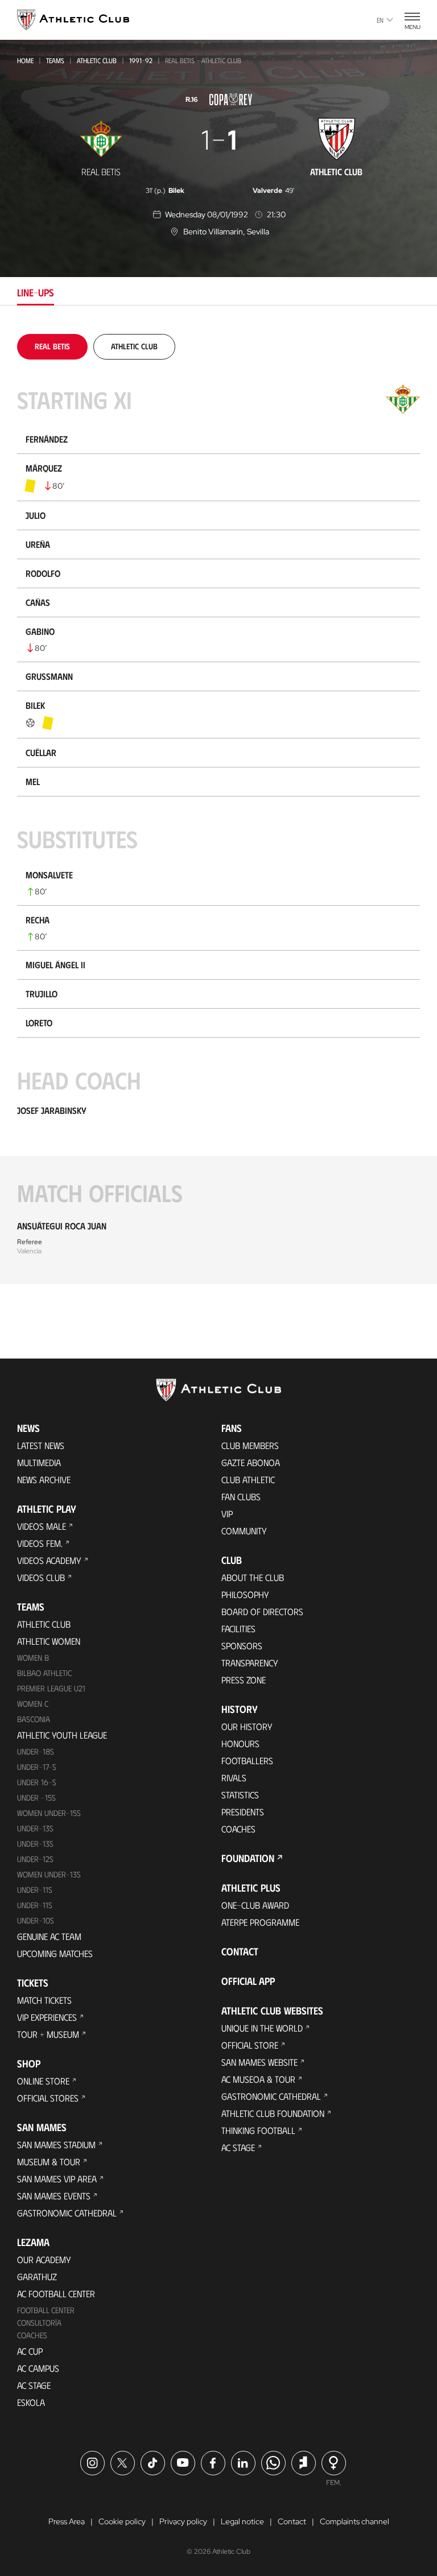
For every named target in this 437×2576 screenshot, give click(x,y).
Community (244, 1531)
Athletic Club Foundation (273, 2113)
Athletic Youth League (62, 1735)
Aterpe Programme (260, 1922)
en (380, 20)
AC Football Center (56, 2294)
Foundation (248, 1858)
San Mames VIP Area (57, 2179)
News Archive (44, 1479)
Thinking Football (258, 2130)
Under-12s (35, 1859)
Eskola (31, 2402)
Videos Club (41, 1577)
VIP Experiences (47, 2017)
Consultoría (39, 2323)
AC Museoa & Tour (258, 2079)
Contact (240, 1951)
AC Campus (38, 2368)
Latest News (41, 1445)
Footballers (247, 1760)
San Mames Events (54, 2196)
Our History (247, 1726)
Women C (33, 1704)
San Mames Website (259, 2062)
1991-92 (141, 60)
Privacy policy (183, 2521)
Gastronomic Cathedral (67, 2213)
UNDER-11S (35, 1890)
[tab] (52, 346)
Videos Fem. (40, 1543)
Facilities (238, 1628)
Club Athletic (248, 1479)
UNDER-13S (35, 1844)
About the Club (253, 1577)
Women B (33, 1658)
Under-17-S (37, 1767)
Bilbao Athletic (44, 1673)
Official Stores (48, 2098)
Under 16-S (37, 1782)
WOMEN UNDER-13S (49, 1874)
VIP (227, 1514)
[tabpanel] (218, 809)
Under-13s (35, 1828)
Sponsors (242, 1646)
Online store (43, 2081)
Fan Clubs (241, 1497)
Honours (240, 1743)
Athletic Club (97, 60)
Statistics (240, 1795)
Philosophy (245, 1594)
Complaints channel (354, 2521)
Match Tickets (44, 2000)
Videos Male (42, 1526)
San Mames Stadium (56, 2144)
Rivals (234, 1778)
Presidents (243, 1812)
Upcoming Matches (55, 1953)
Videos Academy (49, 1560)
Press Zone (244, 1680)
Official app (248, 1981)
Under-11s (35, 1905)
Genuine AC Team (49, 1936)
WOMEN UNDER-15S (49, 1813)
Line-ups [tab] (36, 292)
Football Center (46, 2310)
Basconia (34, 1719)
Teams (55, 60)
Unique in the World (262, 2028)
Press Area (67, 2521)
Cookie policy (122, 2521)
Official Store (250, 2045)
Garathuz (37, 2276)
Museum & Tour (49, 2162)
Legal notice (242, 2521)
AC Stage (34, 2385)
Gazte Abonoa (251, 1462)
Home (25, 60)
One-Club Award (255, 1905)
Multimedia (39, 1462)
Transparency (250, 1663)
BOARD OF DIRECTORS (262, 1611)
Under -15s (36, 1797)
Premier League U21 (51, 1688)
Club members (250, 1445)
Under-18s (36, 1751)
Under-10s (36, 1920)
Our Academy (44, 2259)
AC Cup (30, 2351)
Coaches (32, 2335)
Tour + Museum (48, 2034)
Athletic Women (49, 1641)
